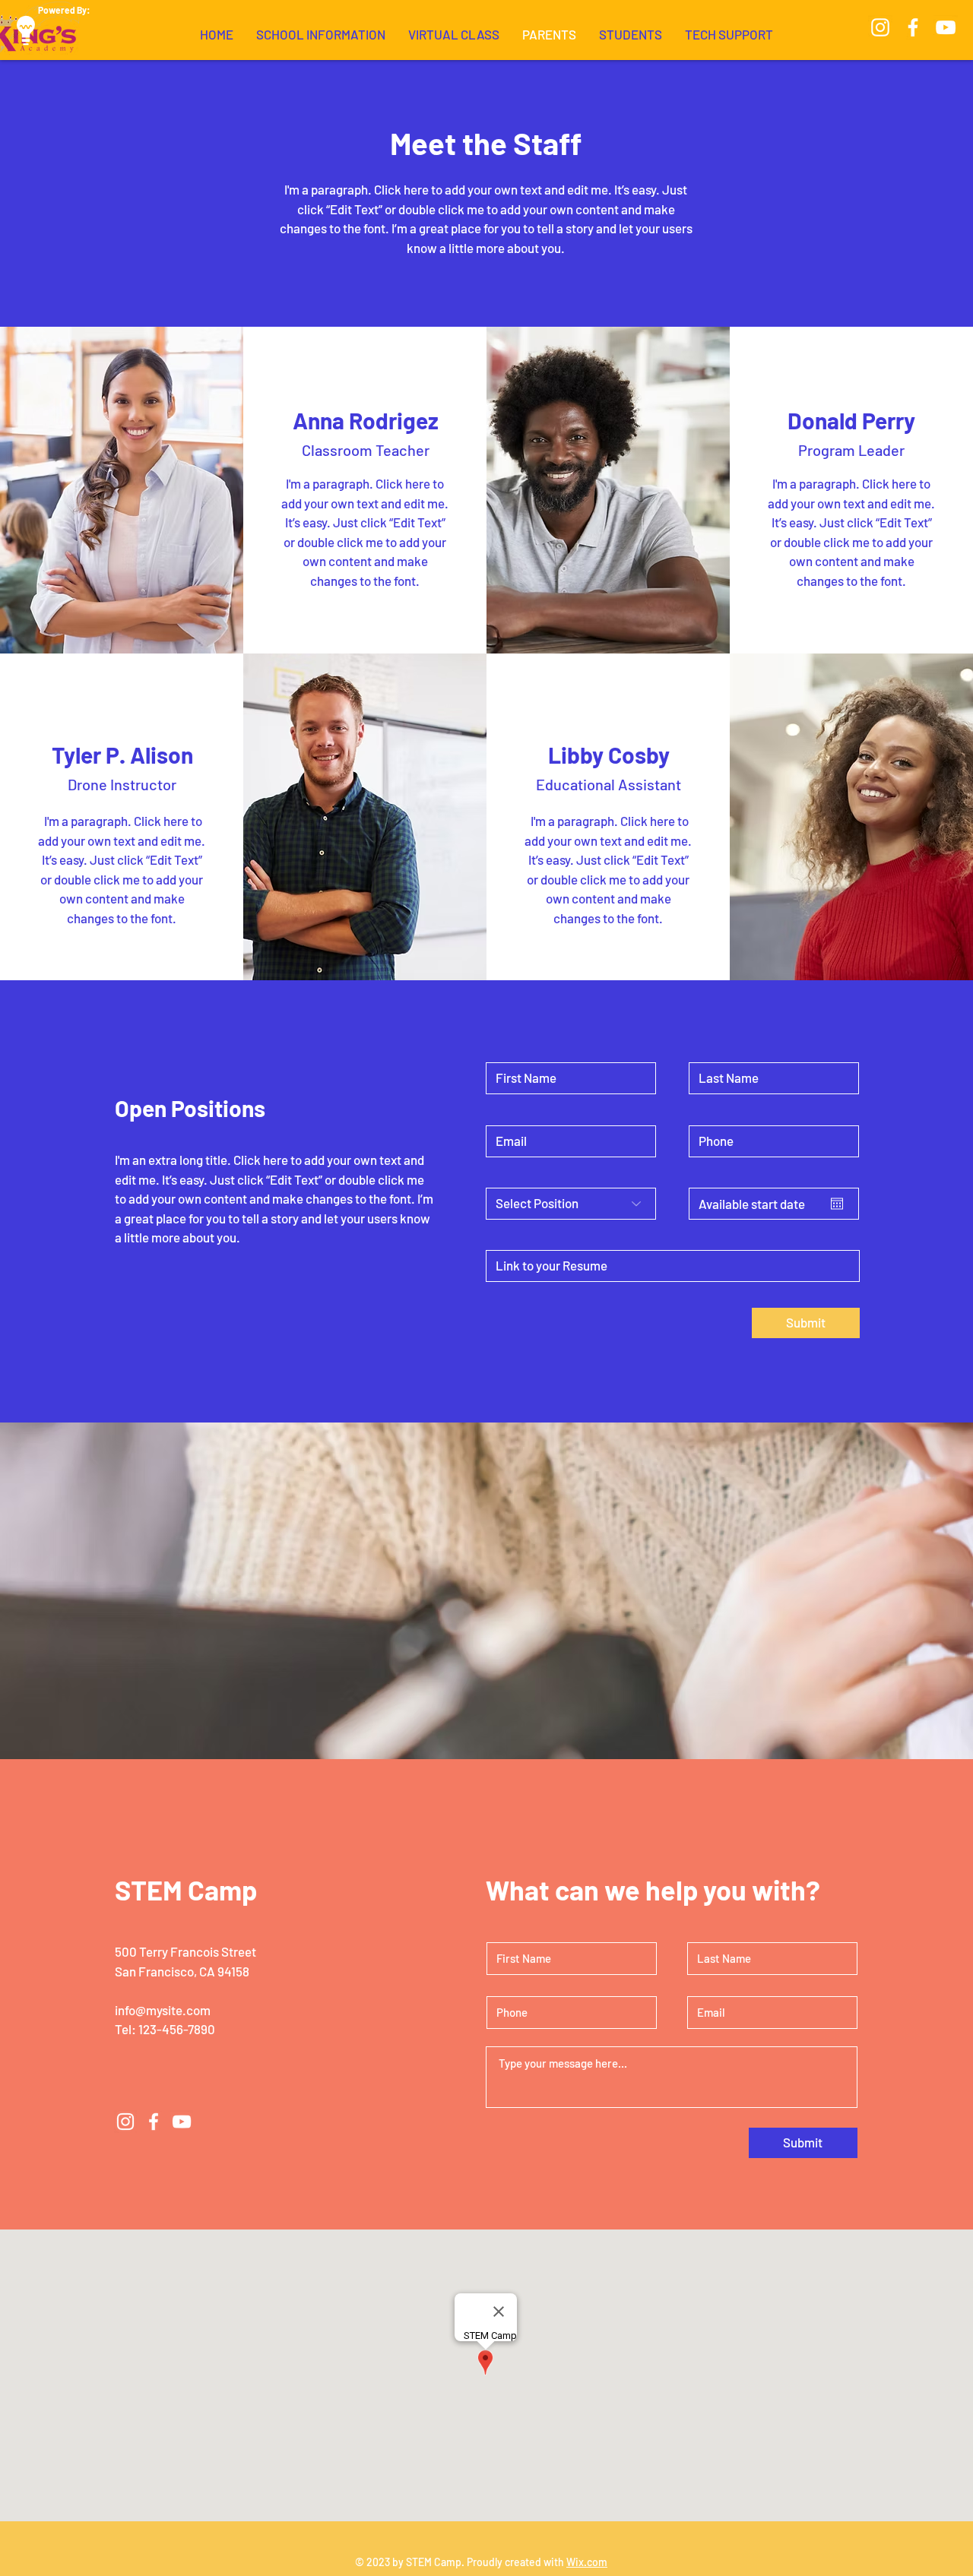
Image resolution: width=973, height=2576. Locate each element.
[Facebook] (913, 27)
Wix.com (587, 2562)
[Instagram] (880, 27)
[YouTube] (946, 27)
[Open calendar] (837, 1204)
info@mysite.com (163, 2010)
